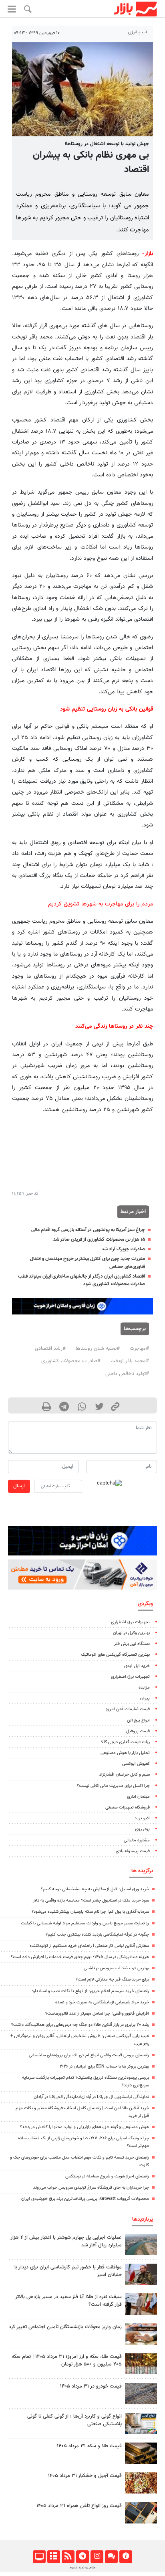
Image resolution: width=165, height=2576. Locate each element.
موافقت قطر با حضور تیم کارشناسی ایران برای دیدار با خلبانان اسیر (68, 2271)
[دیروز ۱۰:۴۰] (141, 2245)
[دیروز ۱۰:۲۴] (141, 2423)
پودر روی (142, 1829)
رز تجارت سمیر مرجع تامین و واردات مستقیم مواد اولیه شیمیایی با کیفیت (85, 1923)
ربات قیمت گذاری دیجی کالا (125, 1742)
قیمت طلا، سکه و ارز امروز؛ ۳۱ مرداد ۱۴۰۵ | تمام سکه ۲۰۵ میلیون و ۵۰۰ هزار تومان (67, 2360)
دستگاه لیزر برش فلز (132, 1644)
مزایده (144, 1688)
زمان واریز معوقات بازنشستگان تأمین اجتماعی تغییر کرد (65, 2327)
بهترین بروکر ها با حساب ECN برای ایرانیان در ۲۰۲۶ (104, 2067)
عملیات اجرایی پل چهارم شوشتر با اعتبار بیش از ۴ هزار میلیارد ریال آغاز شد (66, 2241)
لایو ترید (142, 1818)
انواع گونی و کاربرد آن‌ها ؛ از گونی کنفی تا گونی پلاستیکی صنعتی (74, 2420)
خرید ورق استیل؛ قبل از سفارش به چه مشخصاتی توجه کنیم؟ (95, 1889)
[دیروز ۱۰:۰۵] (141, 2393)
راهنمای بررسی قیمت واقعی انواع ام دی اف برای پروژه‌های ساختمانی (89, 2055)
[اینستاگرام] (97, 2557)
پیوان (145, 1698)
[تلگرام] (82, 2557)
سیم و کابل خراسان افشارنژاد (125, 1775)
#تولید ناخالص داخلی (127, 1374)
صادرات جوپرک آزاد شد (123, 1249)
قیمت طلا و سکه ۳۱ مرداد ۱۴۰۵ (89, 2446)
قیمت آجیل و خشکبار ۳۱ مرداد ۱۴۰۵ (85, 2476)
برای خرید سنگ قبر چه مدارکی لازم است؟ (112, 1980)
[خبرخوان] (68, 2557)
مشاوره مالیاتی (137, 1840)
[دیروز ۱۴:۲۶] (141, 2274)
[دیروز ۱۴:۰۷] (141, 2364)
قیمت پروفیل (138, 1731)
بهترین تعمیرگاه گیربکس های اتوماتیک (115, 1655)
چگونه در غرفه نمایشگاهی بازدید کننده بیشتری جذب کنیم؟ (97, 1935)
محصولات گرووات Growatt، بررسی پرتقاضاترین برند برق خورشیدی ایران (85, 2199)
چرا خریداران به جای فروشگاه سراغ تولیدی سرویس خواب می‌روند (91, 2188)
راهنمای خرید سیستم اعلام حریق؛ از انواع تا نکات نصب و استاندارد (90, 1991)
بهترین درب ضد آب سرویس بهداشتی (116, 1968)
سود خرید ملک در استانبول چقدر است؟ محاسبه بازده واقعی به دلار (91, 1901)
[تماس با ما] (111, 2557)
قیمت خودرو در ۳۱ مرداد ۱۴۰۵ (91, 2386)
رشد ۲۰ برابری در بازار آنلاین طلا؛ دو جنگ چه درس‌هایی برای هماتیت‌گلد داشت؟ (80, 2025)
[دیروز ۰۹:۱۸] (141, 2334)
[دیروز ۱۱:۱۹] (141, 2453)
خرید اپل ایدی (137, 1666)
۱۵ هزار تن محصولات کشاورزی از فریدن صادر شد (99, 1239)
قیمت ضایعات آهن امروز (128, 1709)
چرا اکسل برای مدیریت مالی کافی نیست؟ (113, 1786)
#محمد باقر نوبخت (130, 1361)
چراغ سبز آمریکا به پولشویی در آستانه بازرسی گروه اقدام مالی (88, 1230)
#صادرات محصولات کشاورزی (71, 1361)
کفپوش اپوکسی (136, 1764)
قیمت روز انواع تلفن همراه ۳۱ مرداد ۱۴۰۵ (79, 2506)
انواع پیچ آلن (138, 1720)
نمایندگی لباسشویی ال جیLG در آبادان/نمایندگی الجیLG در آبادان (91, 2097)
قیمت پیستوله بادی (133, 1851)
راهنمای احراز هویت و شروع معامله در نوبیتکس (107, 2176)
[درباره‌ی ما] (126, 2557)
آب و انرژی (138, 32)
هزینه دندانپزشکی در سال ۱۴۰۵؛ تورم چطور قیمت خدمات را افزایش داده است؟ (80, 1957)
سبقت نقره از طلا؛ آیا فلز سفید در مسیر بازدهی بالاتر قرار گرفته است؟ (68, 2301)
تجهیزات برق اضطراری (130, 1622)
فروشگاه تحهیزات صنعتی (128, 1807)
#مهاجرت (139, 1349)
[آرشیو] (53, 2557)
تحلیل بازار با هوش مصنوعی (125, 1753)
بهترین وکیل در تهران (131, 1633)
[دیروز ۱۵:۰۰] (141, 2304)
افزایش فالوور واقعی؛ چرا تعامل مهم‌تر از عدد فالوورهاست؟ (97, 2014)
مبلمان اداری (138, 1797)
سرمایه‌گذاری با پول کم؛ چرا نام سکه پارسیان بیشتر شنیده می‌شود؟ (90, 1912)
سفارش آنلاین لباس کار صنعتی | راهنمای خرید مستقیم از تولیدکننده (89, 1946)
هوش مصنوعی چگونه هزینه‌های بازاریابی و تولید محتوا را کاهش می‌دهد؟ (85, 2127)
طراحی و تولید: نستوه (82, 2568)
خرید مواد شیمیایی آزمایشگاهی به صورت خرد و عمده (102, 2002)
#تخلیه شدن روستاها (98, 1349)
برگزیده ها (142, 1871)
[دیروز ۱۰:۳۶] (141, 2483)
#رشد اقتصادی (50, 1349)
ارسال (19, 1486)
